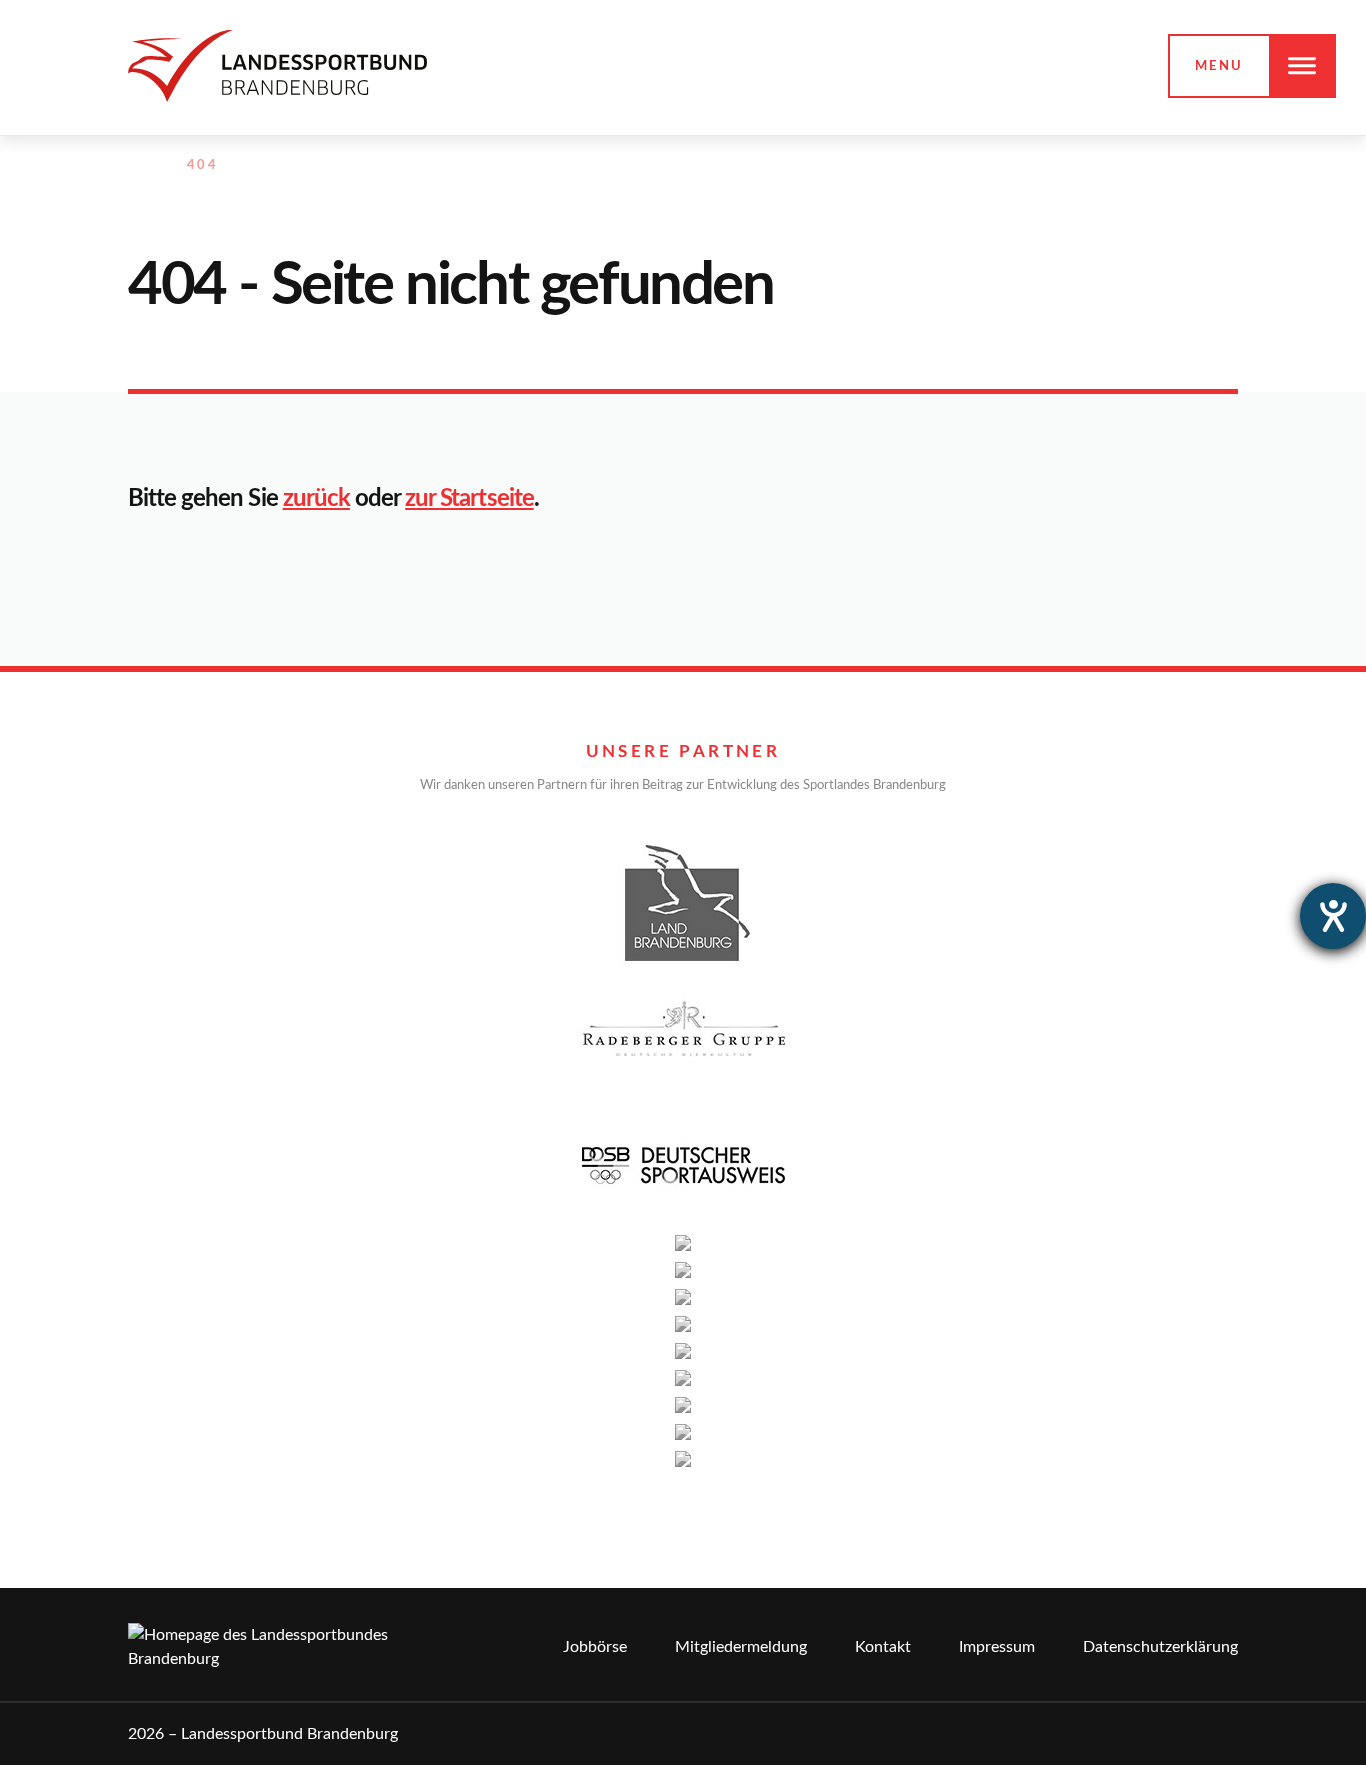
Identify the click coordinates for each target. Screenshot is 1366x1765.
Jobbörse (595, 1647)
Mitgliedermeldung (741, 1647)
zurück (316, 499)
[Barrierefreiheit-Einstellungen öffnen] (1333, 916)
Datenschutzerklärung (1160, 1647)
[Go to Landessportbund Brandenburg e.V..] (138, 166)
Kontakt (883, 1647)
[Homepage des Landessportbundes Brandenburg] (277, 65)
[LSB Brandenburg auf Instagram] (1141, 166)
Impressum (997, 1647)
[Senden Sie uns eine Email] (1185, 166)
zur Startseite (469, 499)
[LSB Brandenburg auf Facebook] (1098, 166)
